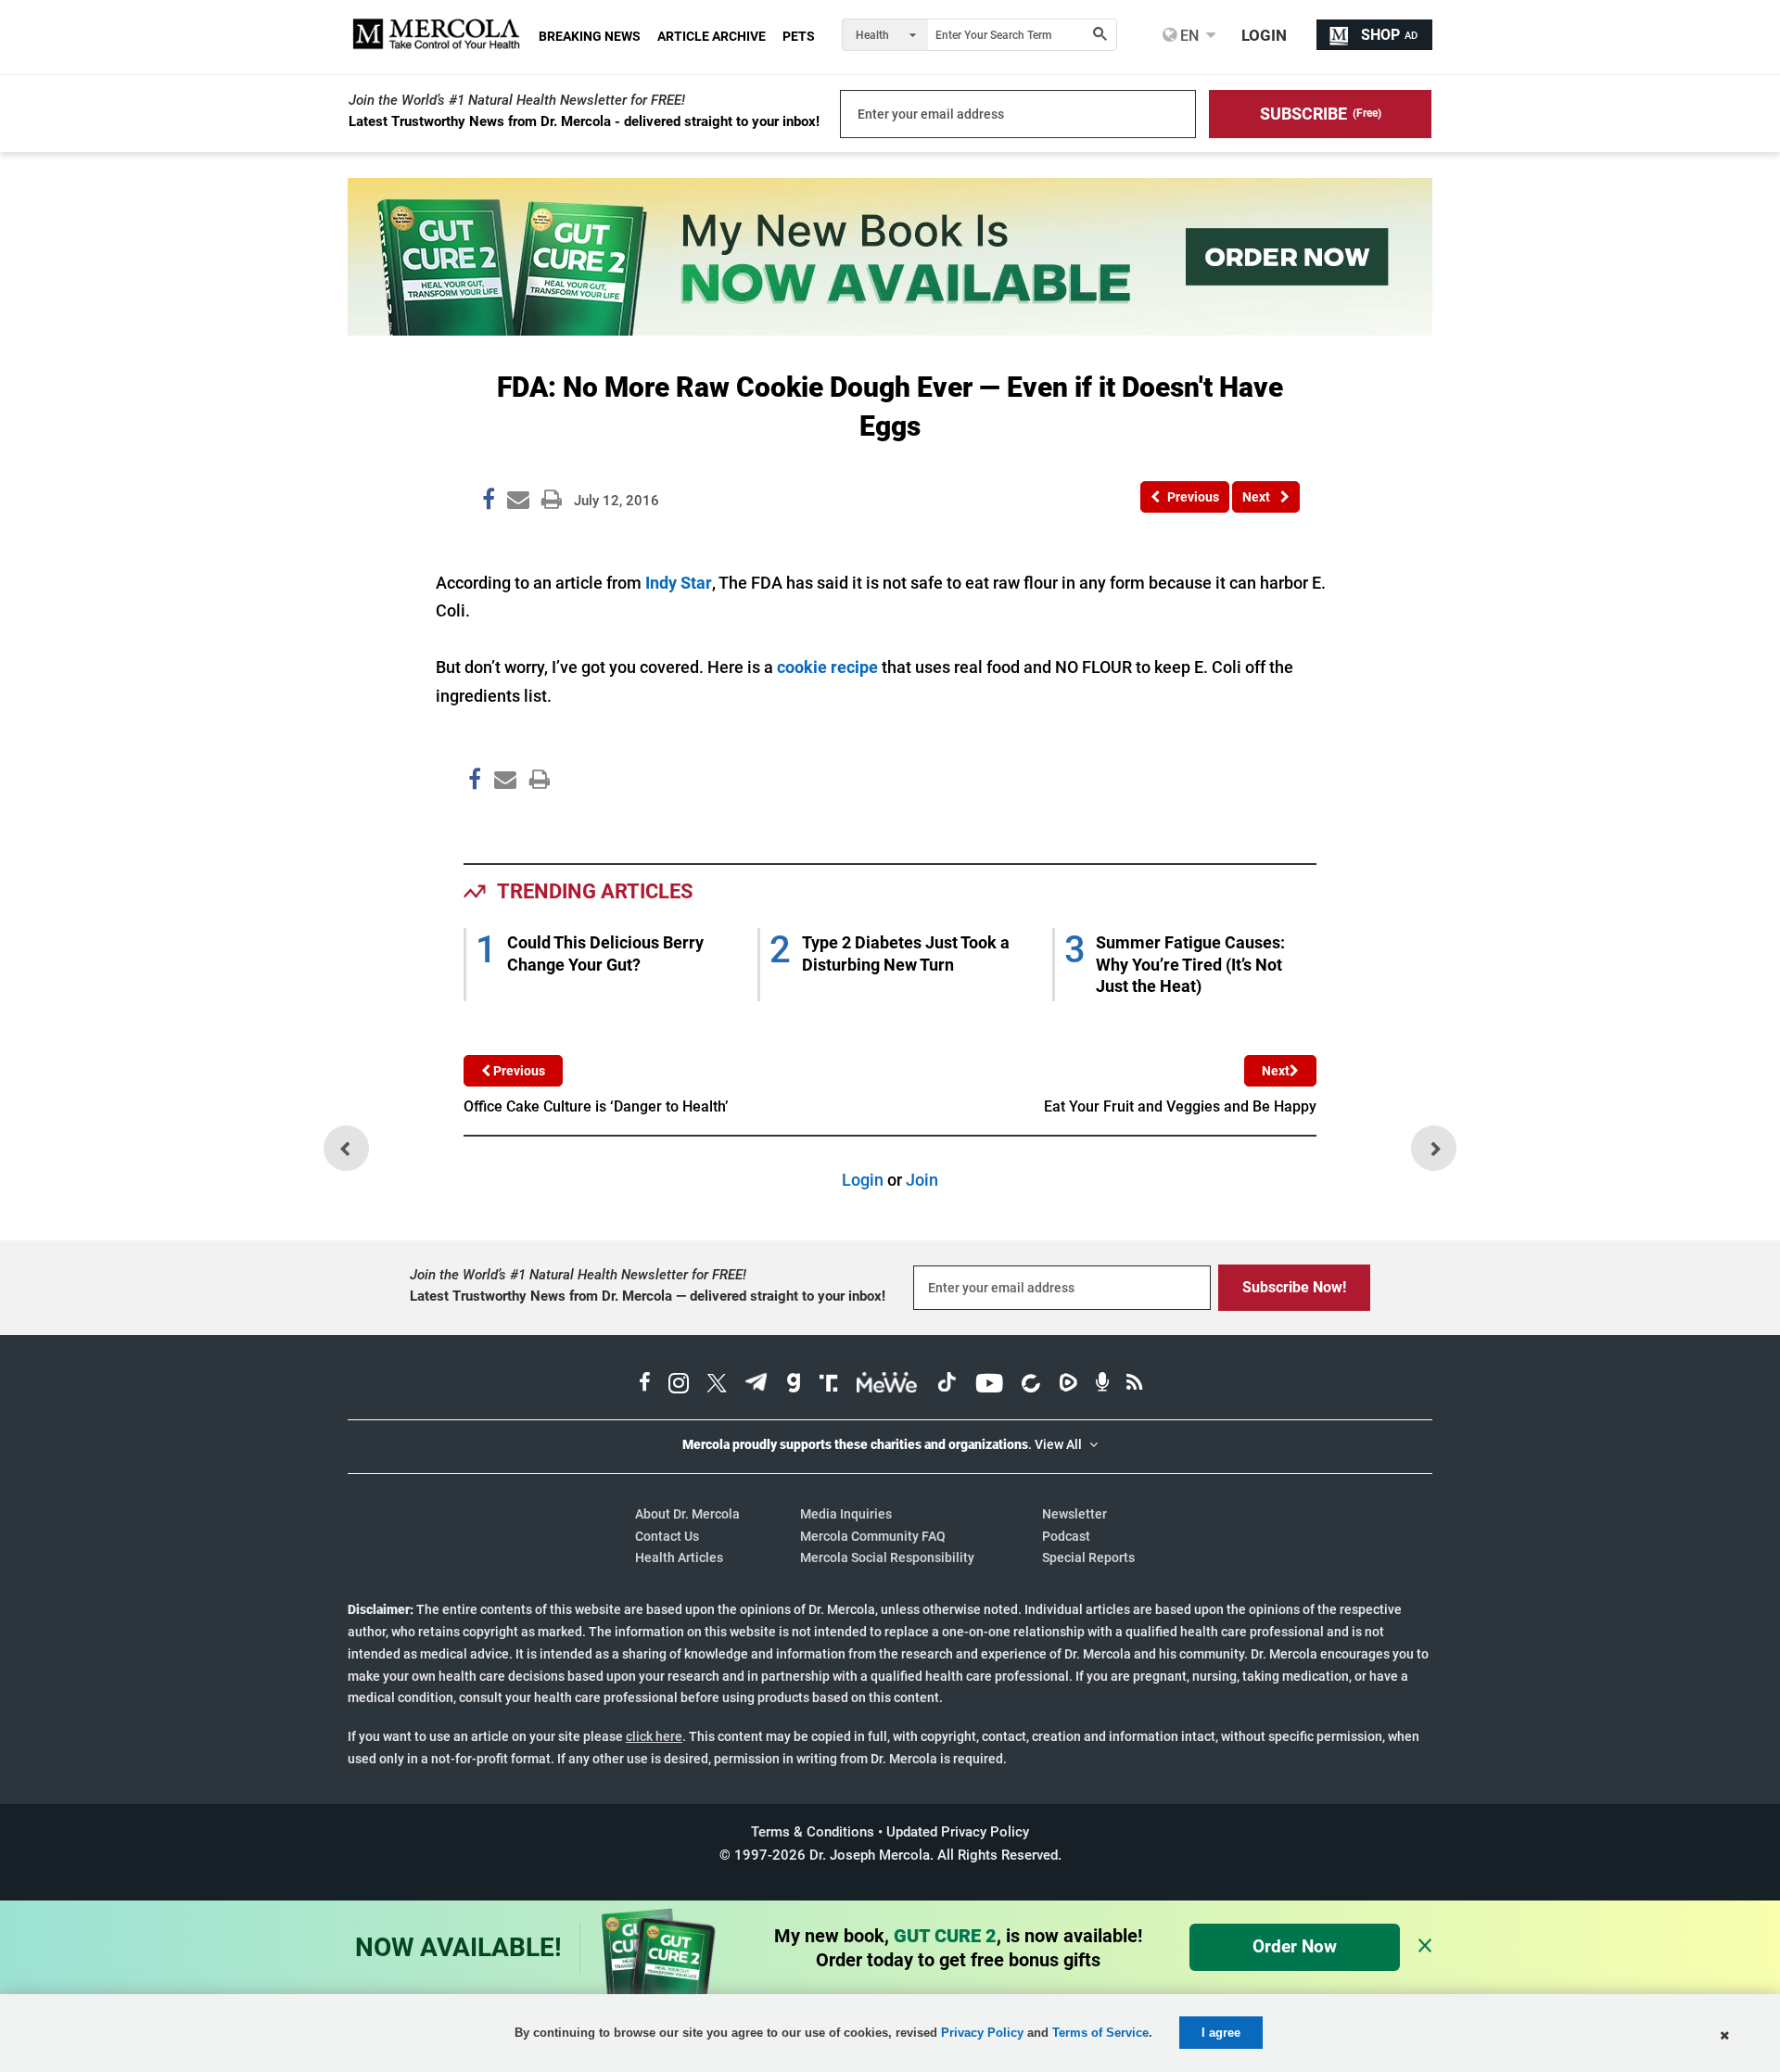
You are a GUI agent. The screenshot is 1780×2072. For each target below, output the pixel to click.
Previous (518, 1071)
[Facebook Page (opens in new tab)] (645, 1385)
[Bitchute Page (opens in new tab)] (1030, 1385)
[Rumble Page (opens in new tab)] (1068, 1385)
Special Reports (1088, 1557)
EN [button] (1188, 35)
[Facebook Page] (474, 818)
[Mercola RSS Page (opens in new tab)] (1134, 1385)
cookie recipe (827, 667)
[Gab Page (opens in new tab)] (794, 1385)
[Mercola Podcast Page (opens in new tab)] (1102, 1385)
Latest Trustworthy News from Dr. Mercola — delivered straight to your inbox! (648, 1296)
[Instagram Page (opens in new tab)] (679, 1385)
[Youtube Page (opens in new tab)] (989, 1385)
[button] (1320, 114)
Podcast (1066, 1536)
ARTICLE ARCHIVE (712, 36)
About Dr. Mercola (687, 1514)
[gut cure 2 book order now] (890, 330)
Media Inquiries (846, 1514)
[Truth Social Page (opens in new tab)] (829, 1385)
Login (863, 1180)
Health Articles (679, 1557)
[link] (489, 502)
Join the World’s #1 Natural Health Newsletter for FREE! (517, 100)
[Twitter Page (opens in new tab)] (717, 1385)
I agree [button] (1221, 2033)
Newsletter (1074, 1514)
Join (922, 1180)
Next (1276, 1071)
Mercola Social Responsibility (887, 1557)
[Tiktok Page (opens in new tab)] (947, 1385)
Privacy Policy (982, 2033)
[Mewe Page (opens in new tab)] (887, 1385)
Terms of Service (1100, 2033)
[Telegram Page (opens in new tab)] (756, 1385)
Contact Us (667, 1536)
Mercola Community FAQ (873, 1536)
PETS (799, 36)
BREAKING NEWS (590, 36)
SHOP (1389, 35)
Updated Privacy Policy (958, 1832)
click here (654, 1736)
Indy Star (679, 583)
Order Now (1295, 1946)
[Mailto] (502, 818)
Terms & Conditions (813, 1832)
